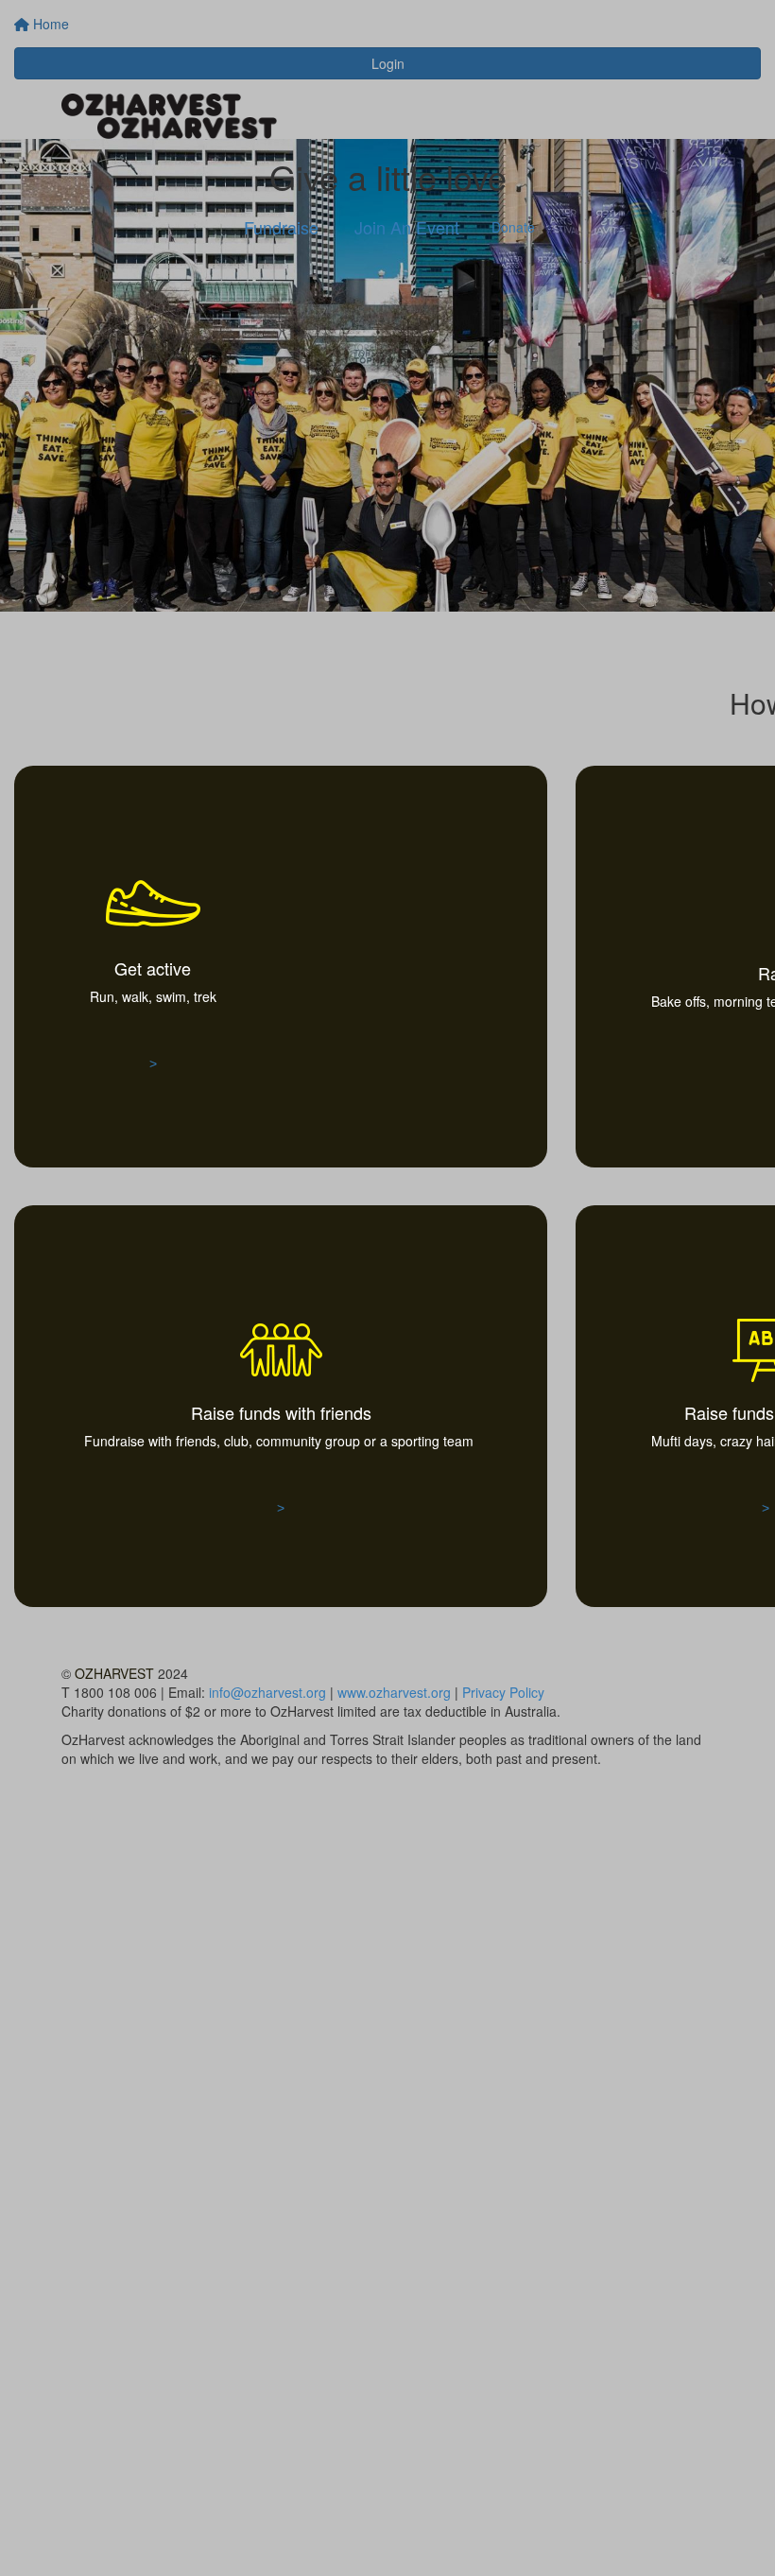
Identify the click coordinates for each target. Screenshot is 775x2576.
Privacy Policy (503, 1692)
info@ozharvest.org (267, 1692)
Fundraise (281, 227)
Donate (513, 227)
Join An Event (407, 227)
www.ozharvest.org (394, 1692)
